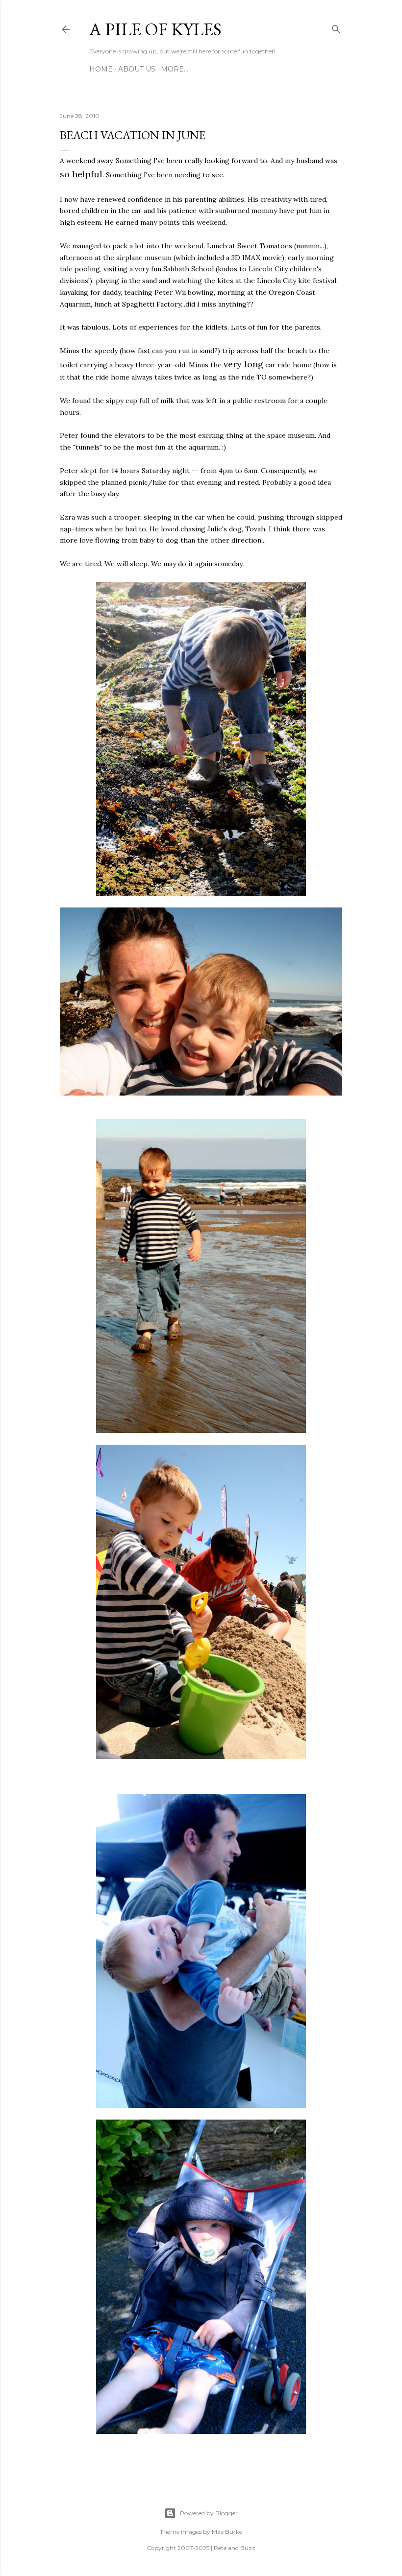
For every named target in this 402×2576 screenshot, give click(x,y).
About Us (137, 69)
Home (101, 69)
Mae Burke (227, 2532)
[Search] (336, 27)
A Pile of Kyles (155, 29)
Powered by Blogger (209, 2513)
